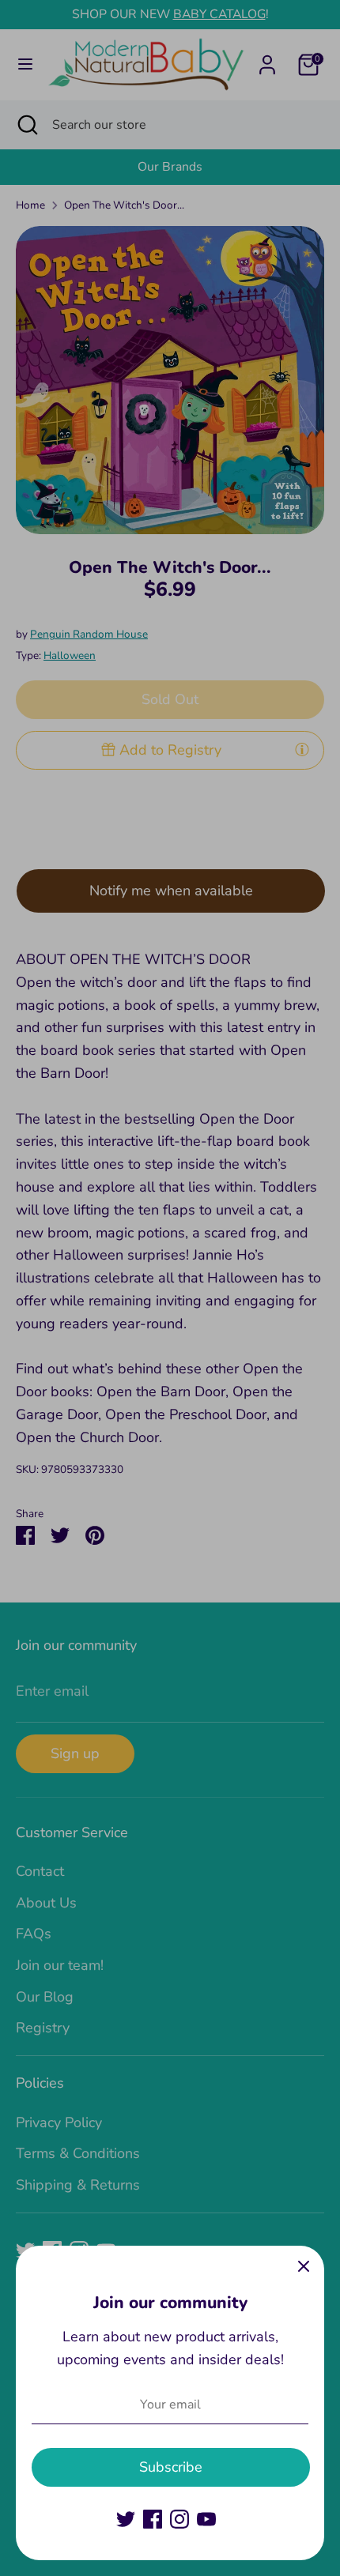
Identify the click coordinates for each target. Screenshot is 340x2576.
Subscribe (171, 2467)
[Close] (304, 2266)
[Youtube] (206, 2519)
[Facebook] (153, 2519)
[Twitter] (126, 2519)
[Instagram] (179, 2519)
